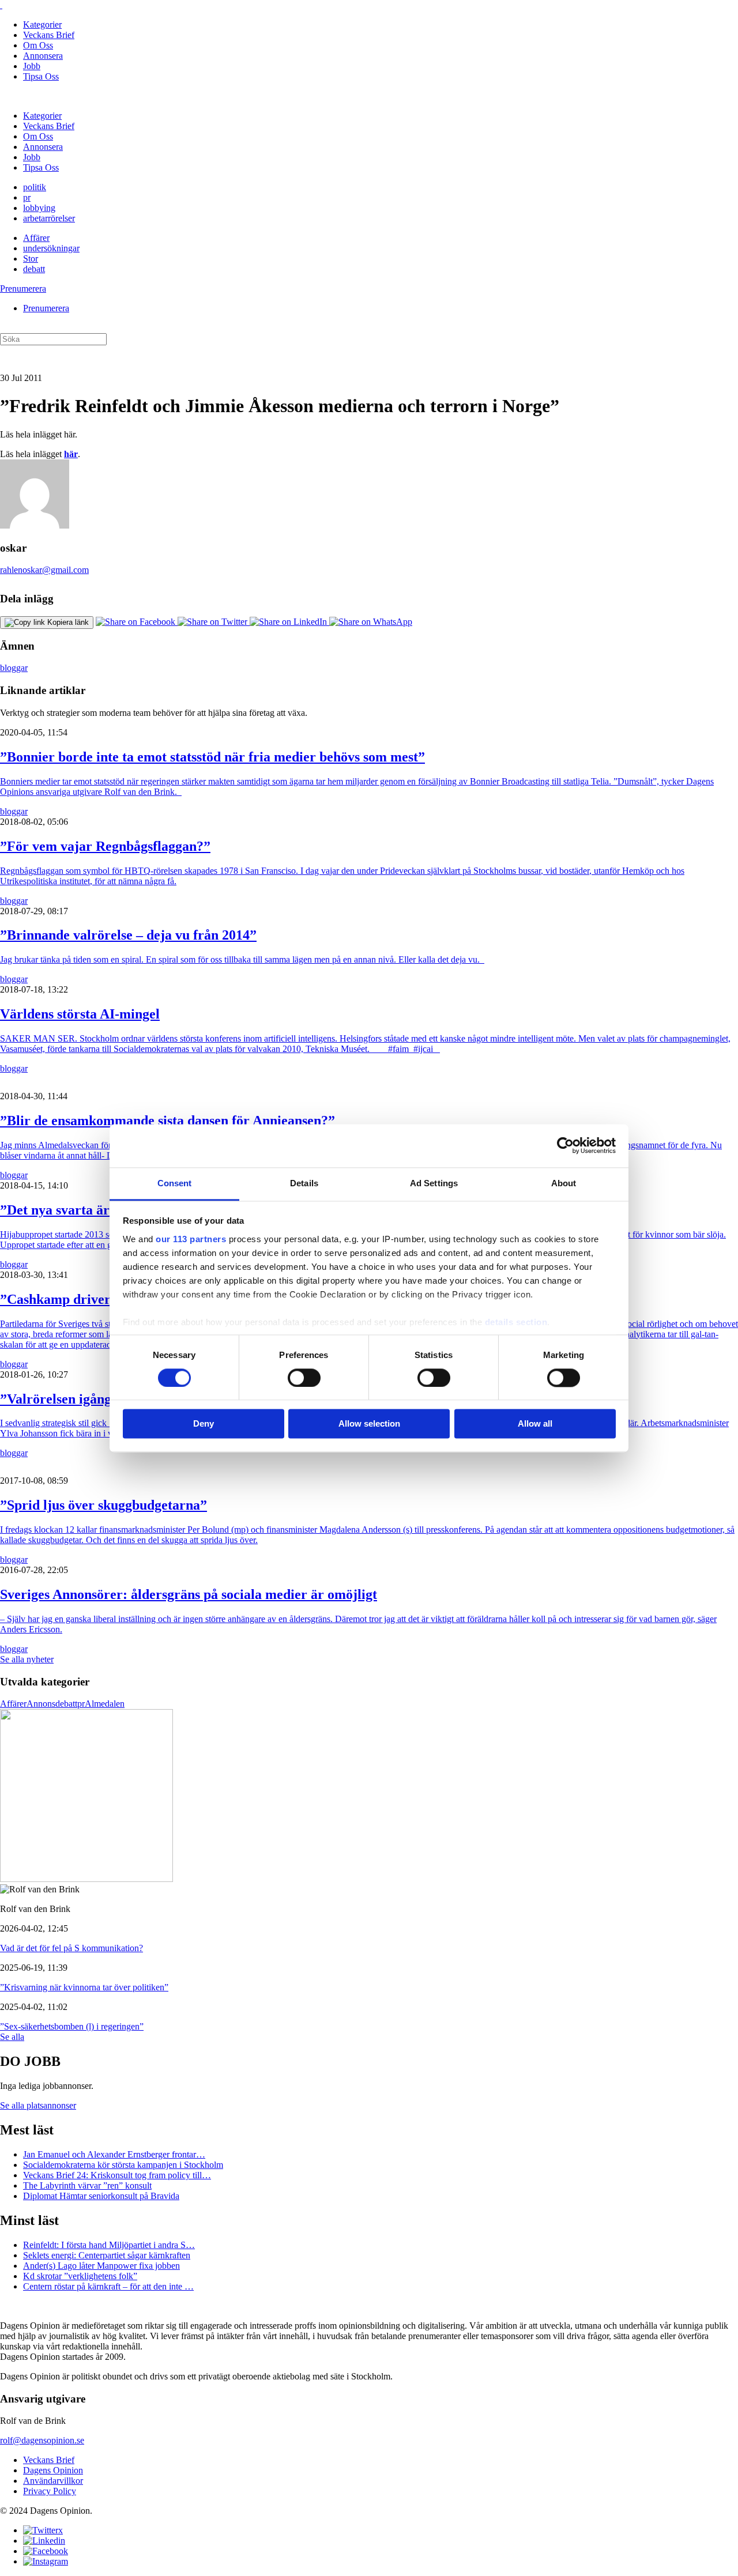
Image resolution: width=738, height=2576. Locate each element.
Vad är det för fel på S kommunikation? (71, 1948)
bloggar (14, 668)
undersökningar (51, 248)
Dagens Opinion (53, 2470)
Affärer (36, 238)
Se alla (12, 2037)
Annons (41, 1704)
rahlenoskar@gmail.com (44, 570)
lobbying (39, 208)
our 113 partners (191, 1239)
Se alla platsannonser (38, 2105)
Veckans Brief (49, 35)
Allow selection (369, 1424)
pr (27, 197)
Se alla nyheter (27, 1659)
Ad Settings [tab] (434, 1183)
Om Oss (38, 45)
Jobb (32, 66)
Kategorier (42, 24)
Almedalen (105, 1704)
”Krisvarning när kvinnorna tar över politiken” (84, 1987)
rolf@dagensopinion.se (42, 2440)
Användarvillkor (53, 2481)
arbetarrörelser (49, 218)
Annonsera (43, 56)
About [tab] (564, 1183)
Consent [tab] (175, 1183)
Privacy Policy (50, 2491)
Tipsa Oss (41, 76)
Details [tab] (304, 1183)
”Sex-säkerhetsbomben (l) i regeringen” (72, 2026)
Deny (204, 1424)
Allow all (535, 1424)
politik (35, 187)
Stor (31, 259)
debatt (34, 269)
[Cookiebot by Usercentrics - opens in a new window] (565, 1145)
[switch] (304, 1378)
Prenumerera (23, 288)
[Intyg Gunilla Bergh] (86, 1879)
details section (516, 1322)
